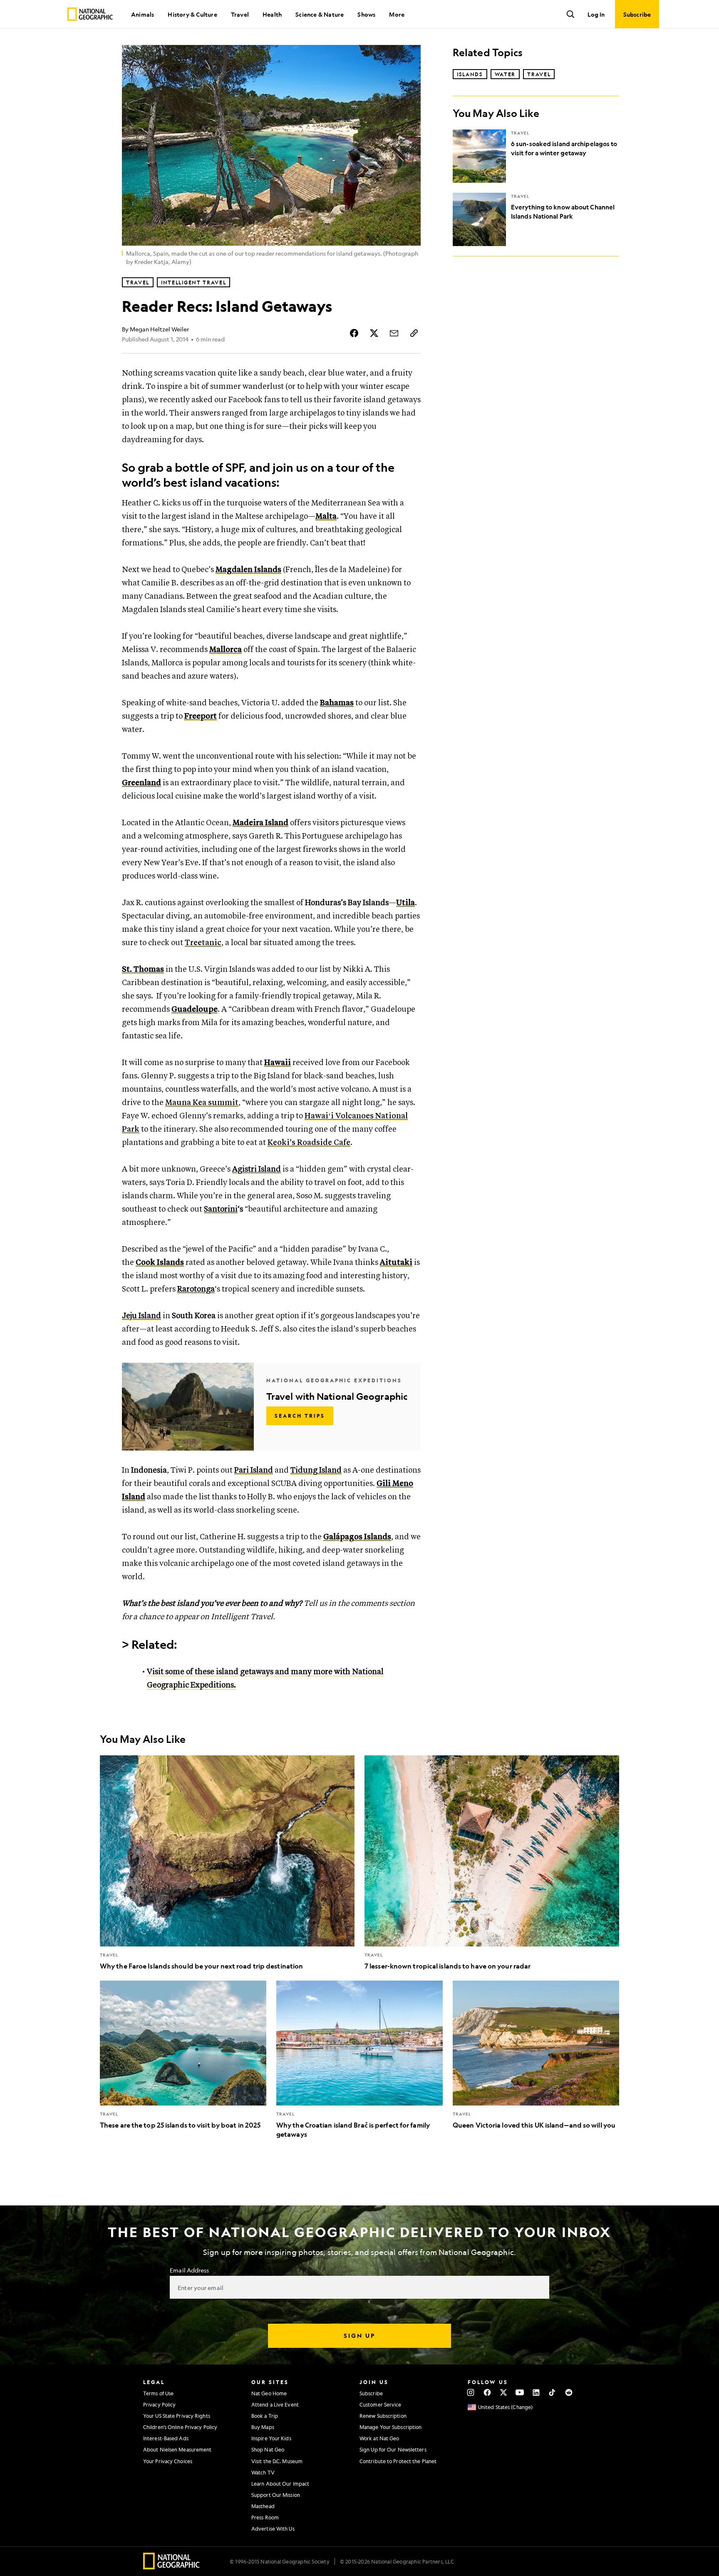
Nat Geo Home (269, 2393)
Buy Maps (263, 2427)
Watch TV (263, 2472)
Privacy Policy (159, 2404)
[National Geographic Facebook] (487, 2392)
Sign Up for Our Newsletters (393, 2449)
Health (272, 14)
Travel (240, 14)
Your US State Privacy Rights (177, 2416)
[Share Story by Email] (394, 333)
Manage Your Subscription (390, 2427)
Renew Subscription (383, 2416)
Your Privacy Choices (168, 2461)
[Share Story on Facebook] (354, 333)
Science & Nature (320, 14)
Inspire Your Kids (271, 2438)
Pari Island (254, 1470)
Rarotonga (196, 1289)
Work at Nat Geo (379, 2438)
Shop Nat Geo (268, 2449)
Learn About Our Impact (280, 2484)
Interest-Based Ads (166, 2438)
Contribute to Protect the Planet (398, 2461)
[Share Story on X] (374, 333)
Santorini (221, 1209)
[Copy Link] (414, 333)
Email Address (189, 2270)
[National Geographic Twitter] (503, 2392)
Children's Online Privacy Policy (180, 2427)
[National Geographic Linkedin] (536, 2392)
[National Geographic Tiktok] (552, 2392)
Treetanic (203, 943)
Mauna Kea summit (202, 1103)
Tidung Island (316, 1470)
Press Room (265, 2517)
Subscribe (371, 2393)
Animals (143, 14)
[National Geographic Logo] (172, 2567)
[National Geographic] (90, 14)
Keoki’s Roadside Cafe (309, 1143)
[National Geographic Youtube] (520, 2392)
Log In (596, 14)
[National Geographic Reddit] (569, 2392)
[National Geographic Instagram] (471, 2392)
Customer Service (381, 2404)
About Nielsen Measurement (177, 2449)
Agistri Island (257, 1169)
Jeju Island (141, 1316)
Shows (366, 14)
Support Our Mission (276, 2495)
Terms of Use (158, 2393)
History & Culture (192, 14)
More (397, 14)
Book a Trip (265, 2416)
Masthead (263, 2506)
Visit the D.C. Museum (277, 2461)
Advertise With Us (273, 2529)
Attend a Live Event (275, 2404)
